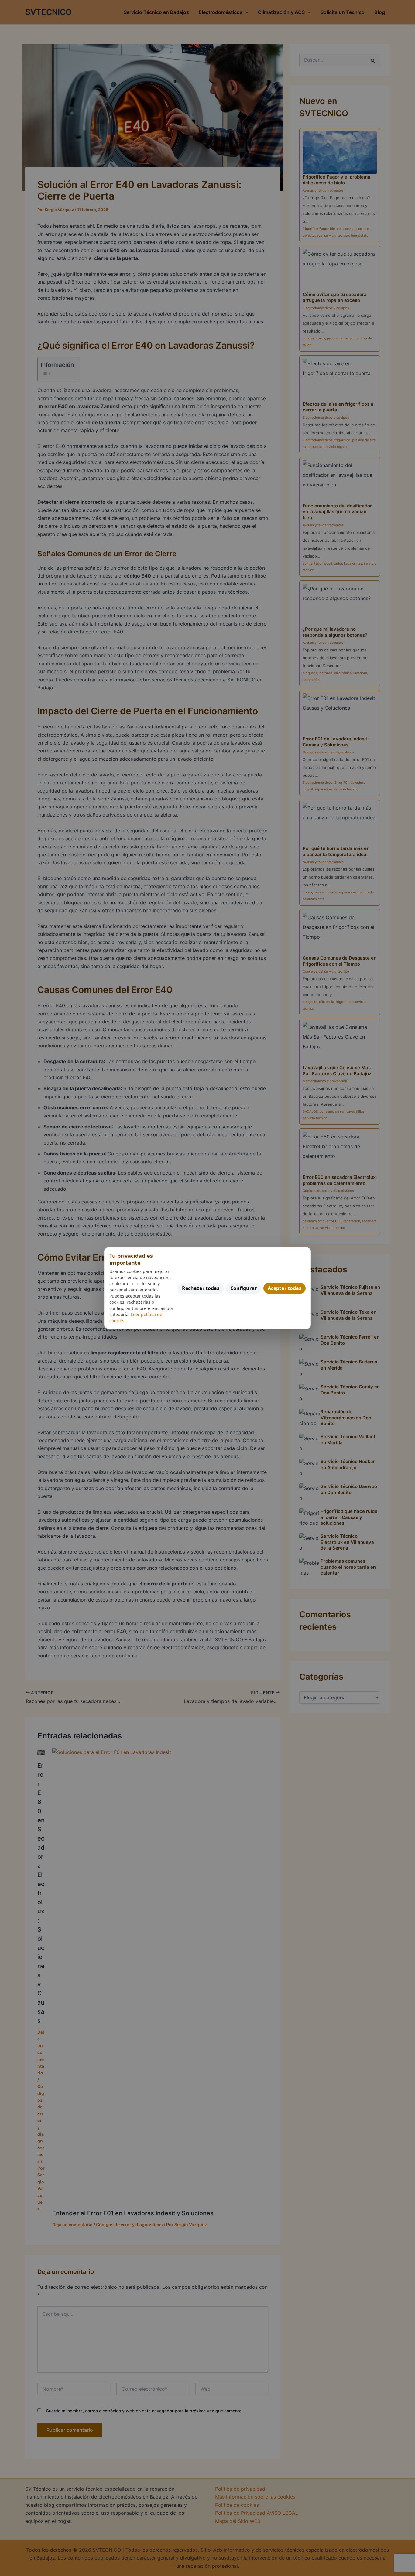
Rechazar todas (201, 1288)
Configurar (244, 1288)
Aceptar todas (285, 1288)
